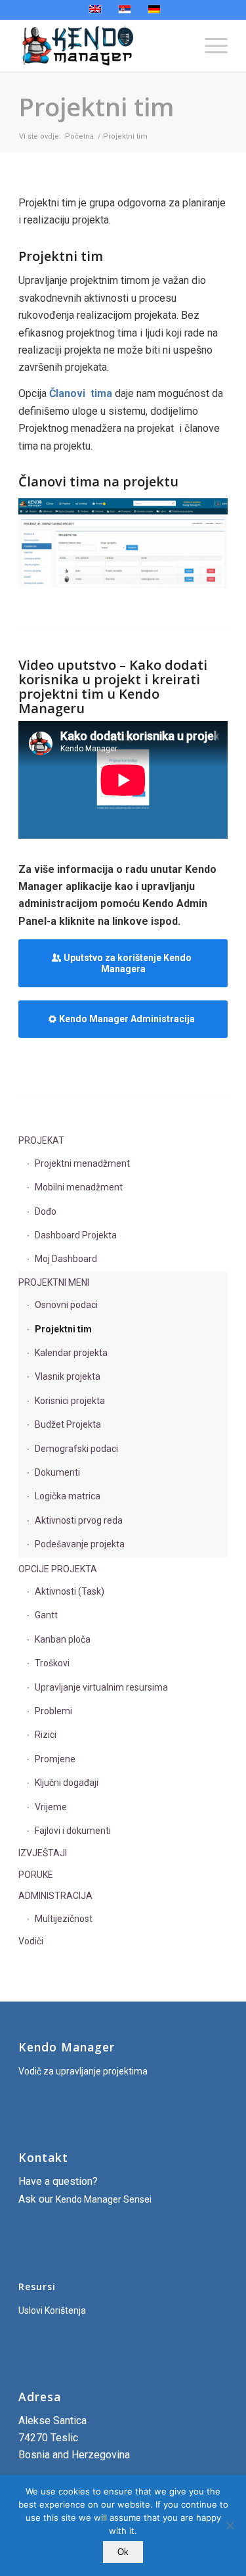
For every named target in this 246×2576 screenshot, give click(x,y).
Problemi (53, 1711)
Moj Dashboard (66, 1259)
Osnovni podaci (66, 1305)
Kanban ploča (63, 1639)
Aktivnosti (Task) (70, 1591)
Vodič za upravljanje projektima (83, 2071)
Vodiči (31, 1941)
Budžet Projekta (68, 1424)
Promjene (55, 1759)
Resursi (37, 2286)
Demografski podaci (76, 1449)
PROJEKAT (41, 1140)
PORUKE (36, 1875)
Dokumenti (57, 1472)
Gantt (46, 1615)
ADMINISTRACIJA (55, 1896)
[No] (230, 2525)
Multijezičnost (64, 1919)
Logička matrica (68, 1496)
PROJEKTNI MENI (54, 1282)
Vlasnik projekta (68, 1376)
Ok (123, 2552)
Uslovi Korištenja (52, 2310)
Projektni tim (96, 106)
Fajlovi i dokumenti (73, 1831)
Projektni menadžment (82, 1163)
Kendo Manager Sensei (104, 2199)
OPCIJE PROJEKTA (58, 1569)
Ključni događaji (67, 1783)
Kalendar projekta (71, 1353)
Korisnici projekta (70, 1401)
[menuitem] (210, 45)
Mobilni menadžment (79, 1187)
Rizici (46, 1735)
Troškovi (52, 1663)
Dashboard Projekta (76, 1235)
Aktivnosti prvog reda (79, 1520)
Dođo (46, 1211)
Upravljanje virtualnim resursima (101, 1687)
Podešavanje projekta (80, 1544)
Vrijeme (51, 1807)
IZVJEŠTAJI (43, 1853)
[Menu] (210, 45)
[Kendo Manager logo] (102, 45)
